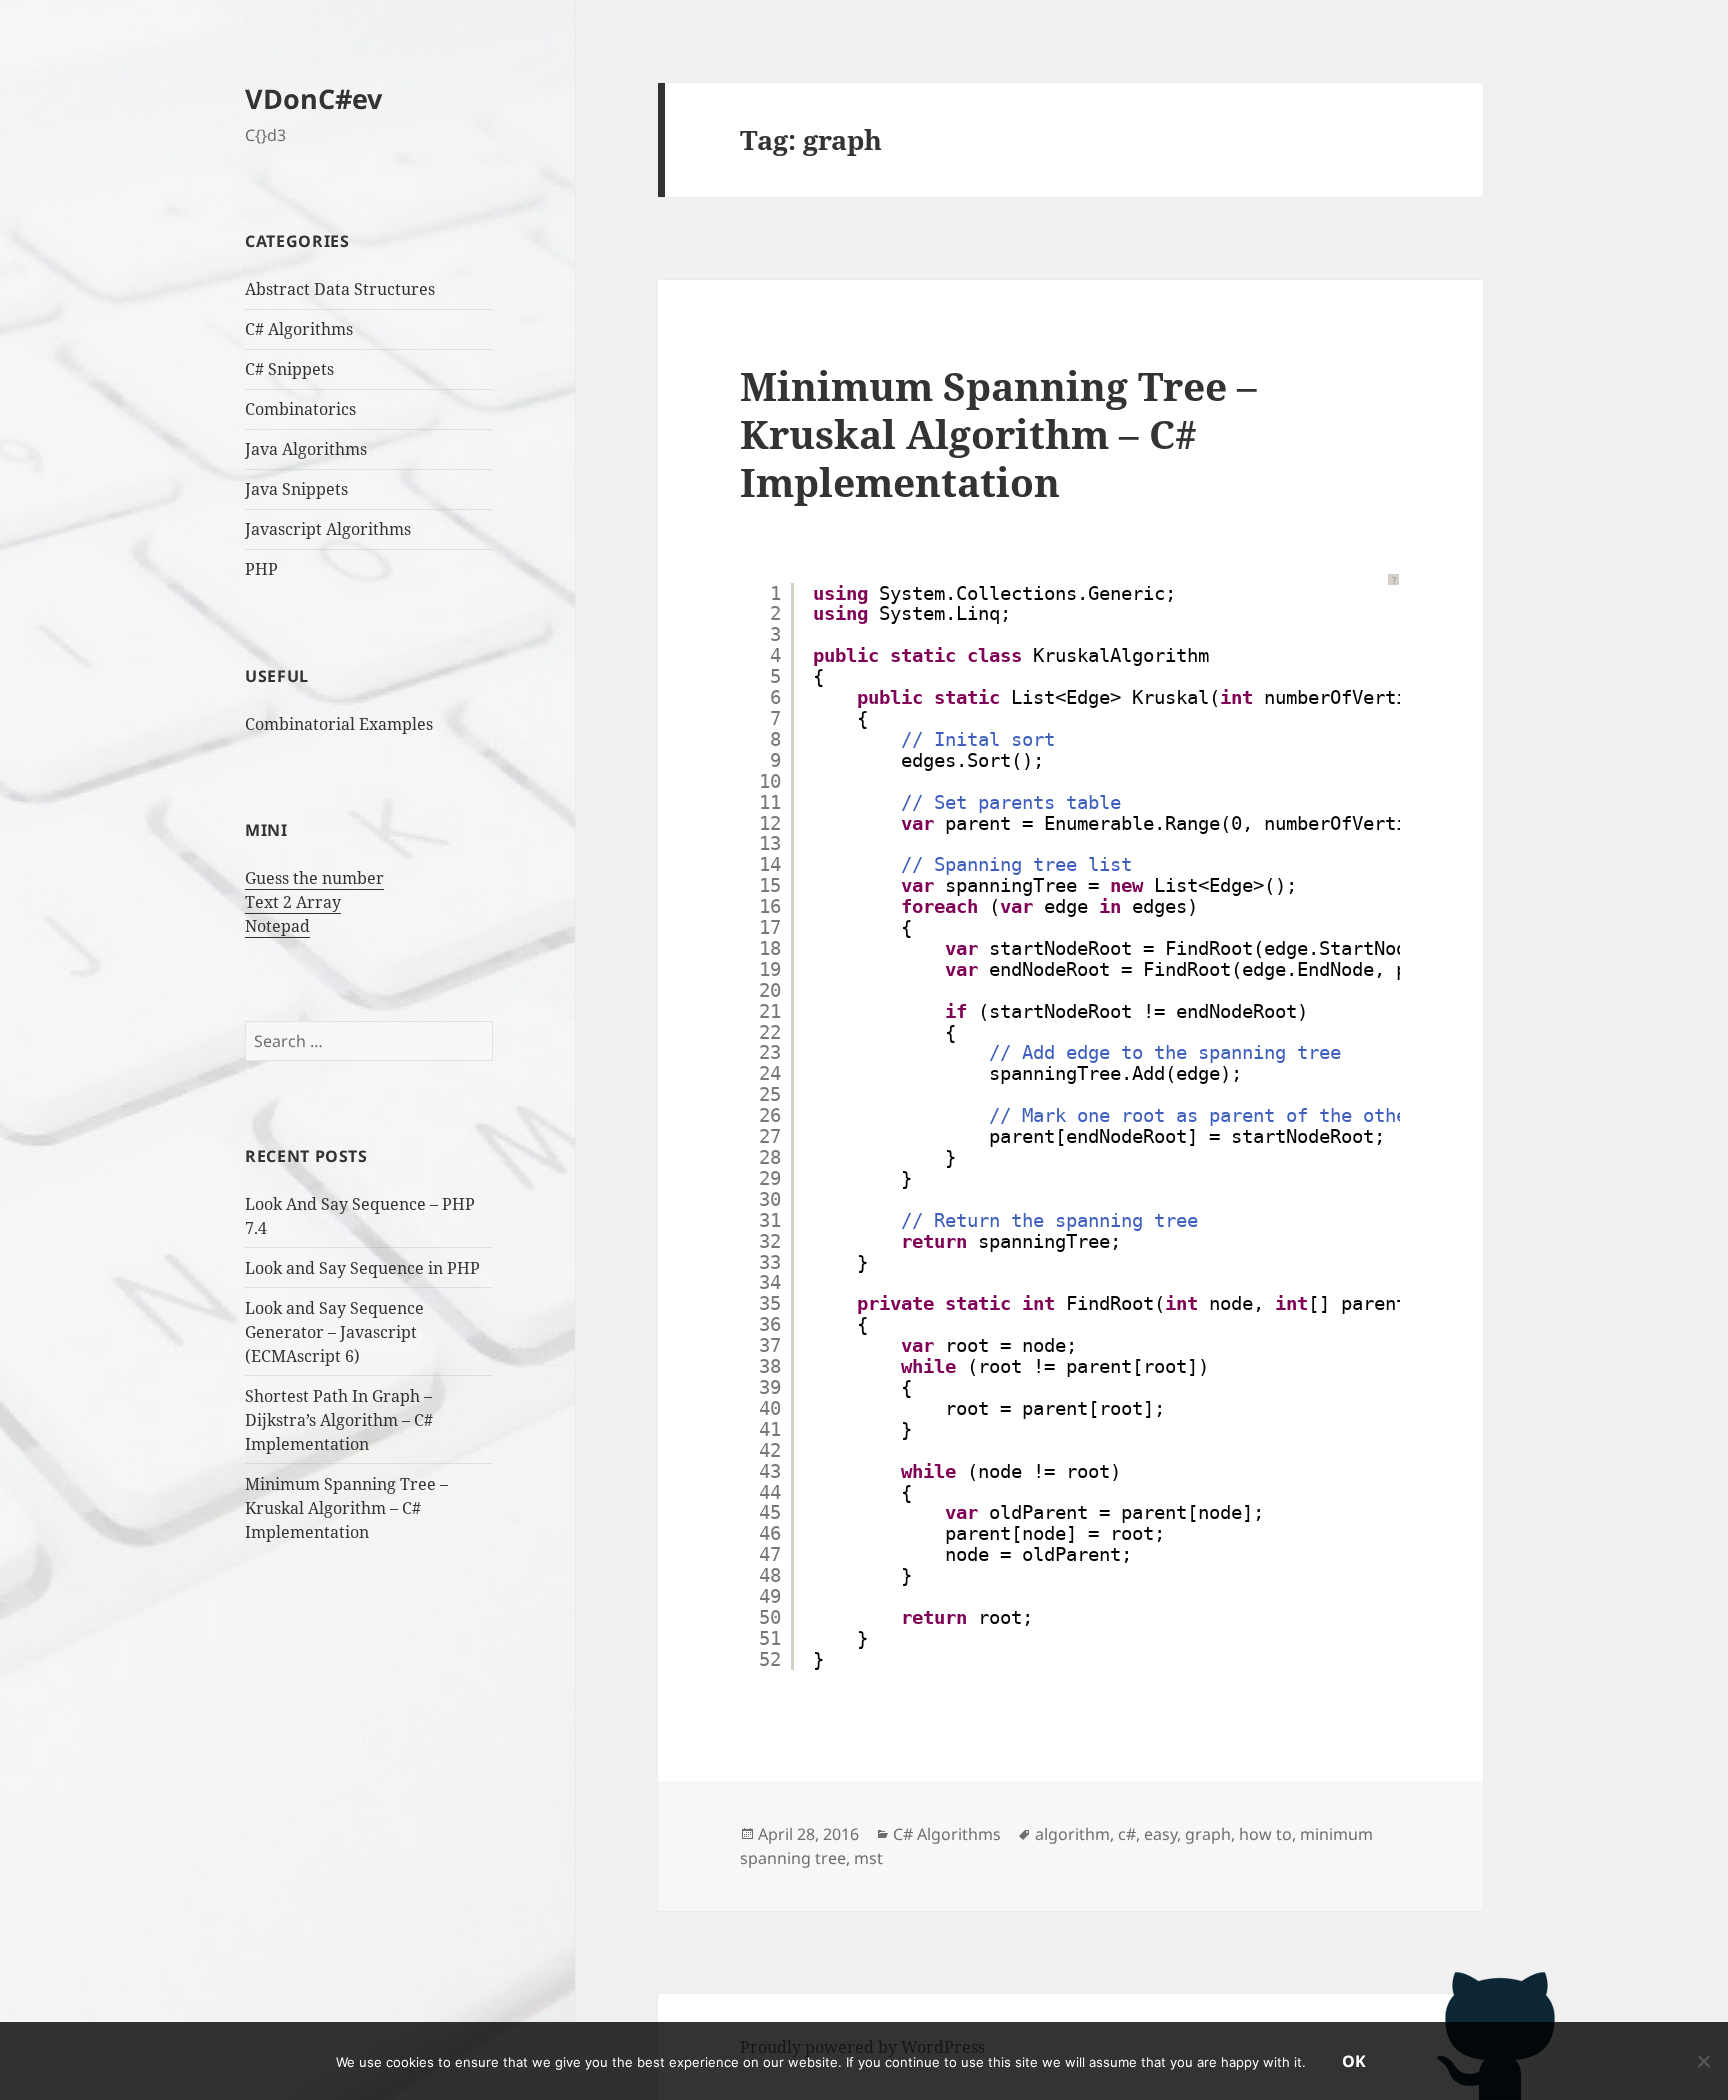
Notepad (277, 926)
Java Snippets (296, 489)
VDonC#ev (313, 98)
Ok (1354, 2061)
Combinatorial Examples (339, 724)
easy (1160, 1834)
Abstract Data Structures (340, 289)
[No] (1703, 2061)
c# (1127, 1834)
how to (1265, 1834)
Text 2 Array (293, 902)
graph (1208, 1834)
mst (868, 1858)
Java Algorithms (306, 449)
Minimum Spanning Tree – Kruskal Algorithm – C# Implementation (346, 1508)
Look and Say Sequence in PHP (362, 1268)
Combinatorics (300, 409)
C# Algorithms (299, 329)
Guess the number (314, 878)
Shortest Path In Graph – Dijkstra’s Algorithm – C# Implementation (339, 1420)
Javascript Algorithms (328, 529)
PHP (261, 569)
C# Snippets (289, 369)
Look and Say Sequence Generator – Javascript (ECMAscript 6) (334, 1332)
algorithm (1072, 1834)
